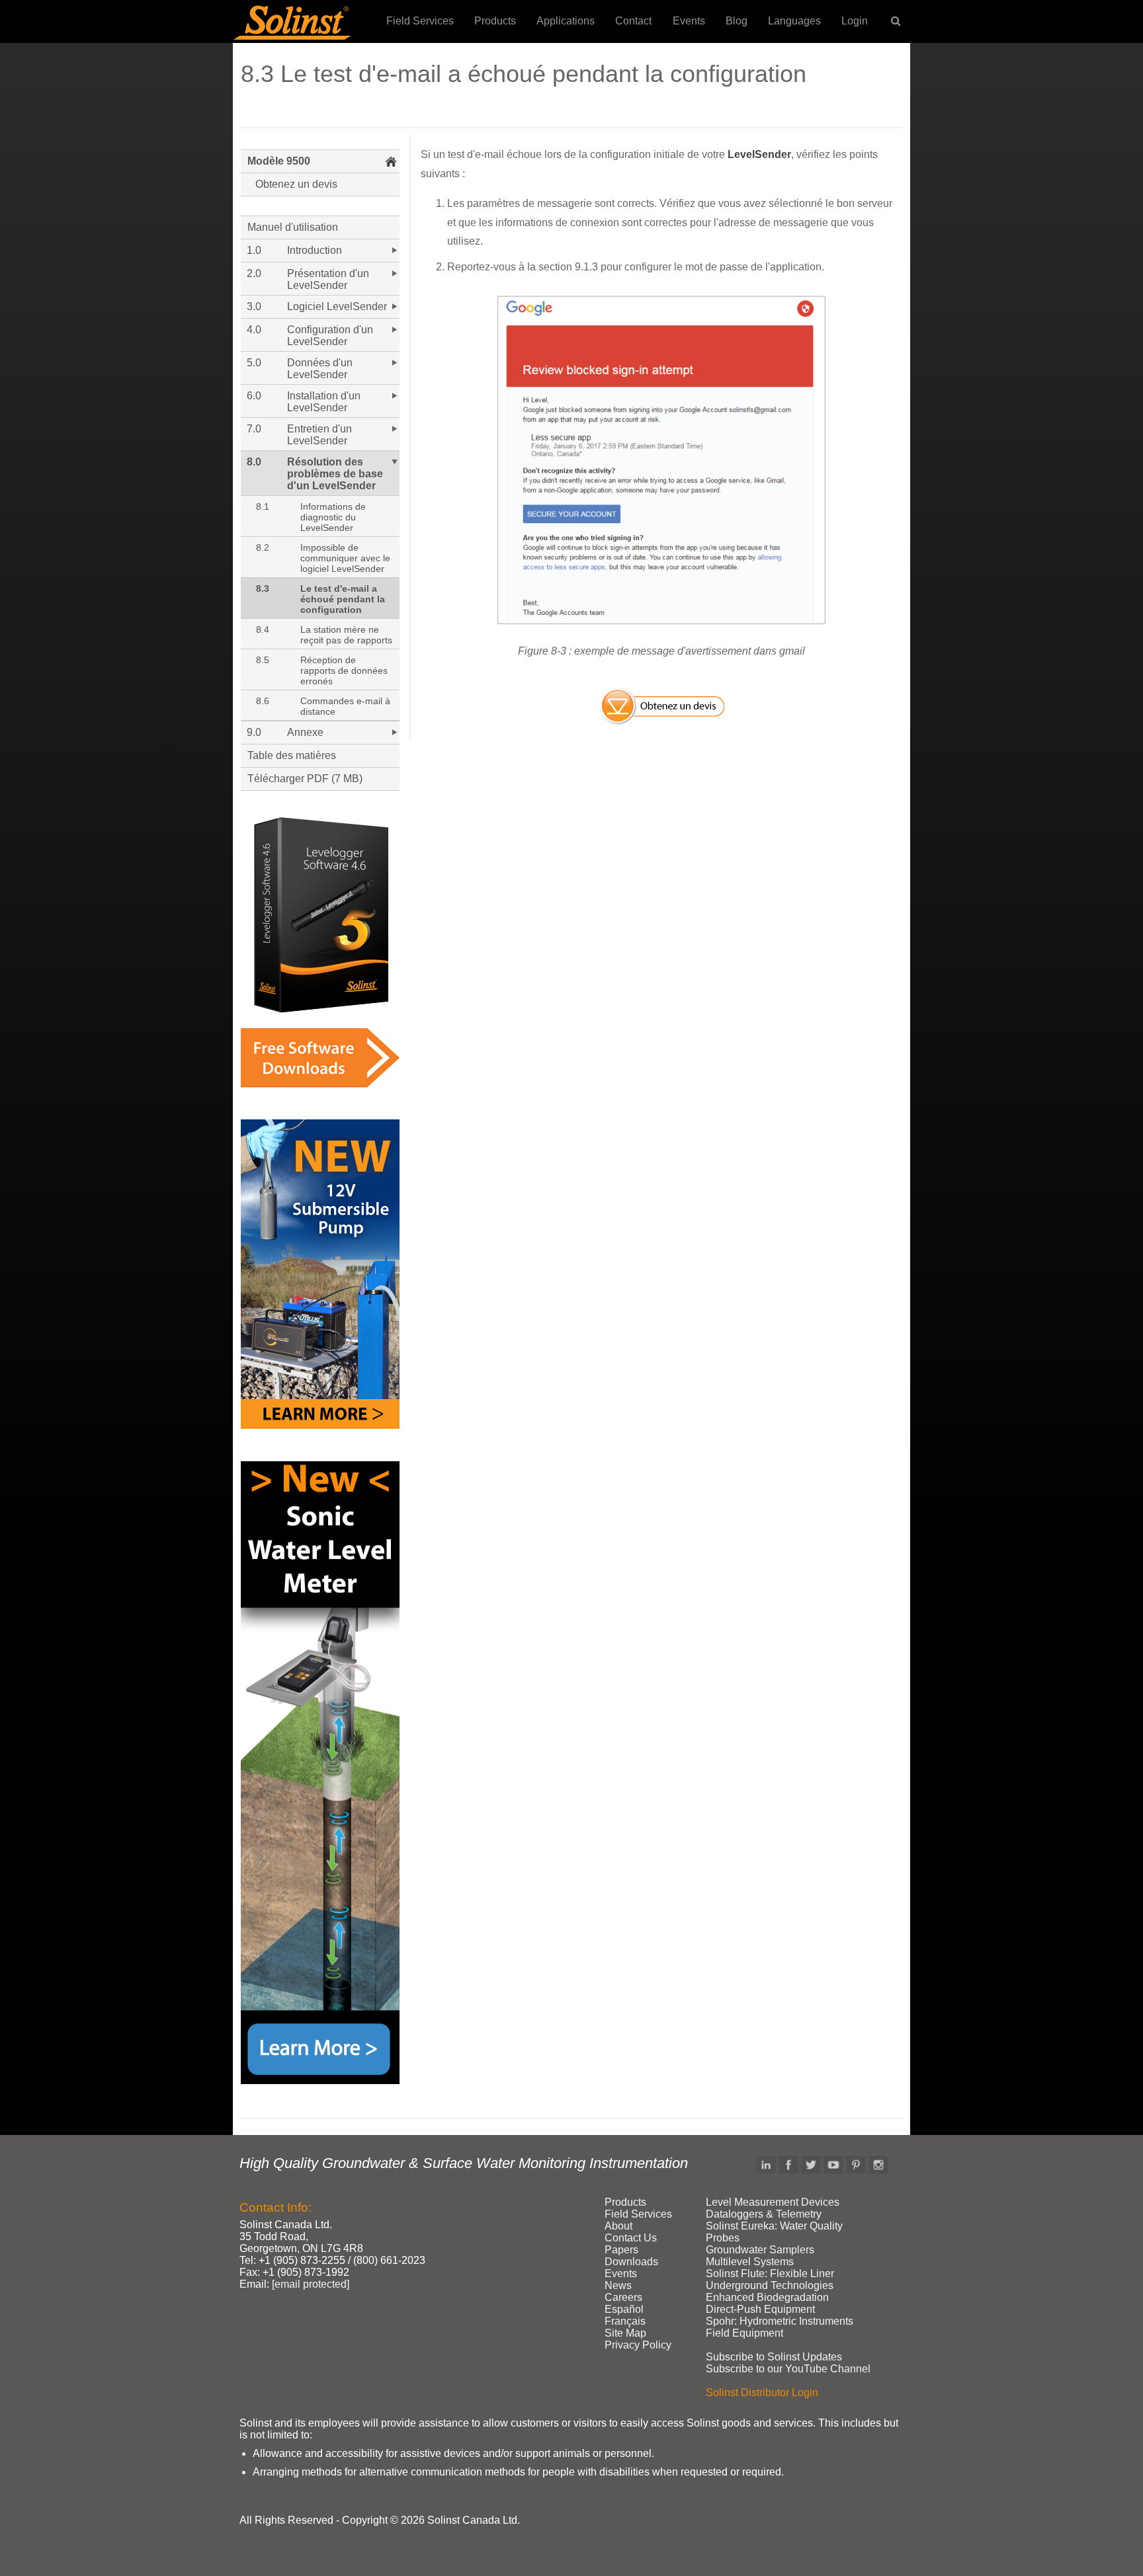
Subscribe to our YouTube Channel (788, 2369)
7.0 (254, 429)
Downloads (631, 2262)
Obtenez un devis (296, 184)
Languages (794, 21)
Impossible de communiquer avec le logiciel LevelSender (345, 558)
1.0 (254, 250)
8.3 (263, 588)
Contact (633, 21)
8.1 (263, 506)
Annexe (305, 732)
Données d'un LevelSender (320, 369)
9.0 (254, 732)
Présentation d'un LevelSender (328, 279)
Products (495, 21)
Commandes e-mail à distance (345, 706)
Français (625, 2321)
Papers (621, 2250)
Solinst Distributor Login (762, 2393)
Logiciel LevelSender (337, 306)
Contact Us (631, 2238)
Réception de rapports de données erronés (344, 670)
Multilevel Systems (750, 2262)
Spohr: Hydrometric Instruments (780, 2321)
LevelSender (759, 154)
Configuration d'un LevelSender (330, 336)
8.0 (254, 462)
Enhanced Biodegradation (767, 2297)
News (618, 2285)
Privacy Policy (638, 2345)
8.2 (263, 547)
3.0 (254, 306)
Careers (623, 2297)
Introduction (315, 250)
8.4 (263, 629)
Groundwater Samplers (760, 2250)
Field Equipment (744, 2333)
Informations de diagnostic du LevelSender (333, 517)
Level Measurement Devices (773, 2202)
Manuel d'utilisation (293, 227)
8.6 (263, 701)
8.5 (263, 660)
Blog (737, 21)
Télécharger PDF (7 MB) (305, 779)
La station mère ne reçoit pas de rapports (346, 635)
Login (855, 21)
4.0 (254, 330)
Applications (566, 21)
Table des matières (292, 755)
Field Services (420, 21)
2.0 (254, 273)
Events (689, 21)
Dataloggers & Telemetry (764, 2214)
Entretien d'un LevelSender (319, 435)
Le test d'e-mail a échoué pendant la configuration (343, 599)
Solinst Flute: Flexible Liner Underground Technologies (770, 2279)
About (618, 2226)
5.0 (254, 363)
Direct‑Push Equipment (760, 2309)
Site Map (625, 2333)
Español (624, 2309)
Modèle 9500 (279, 161)
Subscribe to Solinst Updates (774, 2357)
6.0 (254, 396)
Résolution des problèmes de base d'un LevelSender (335, 474)
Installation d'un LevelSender (324, 402)
